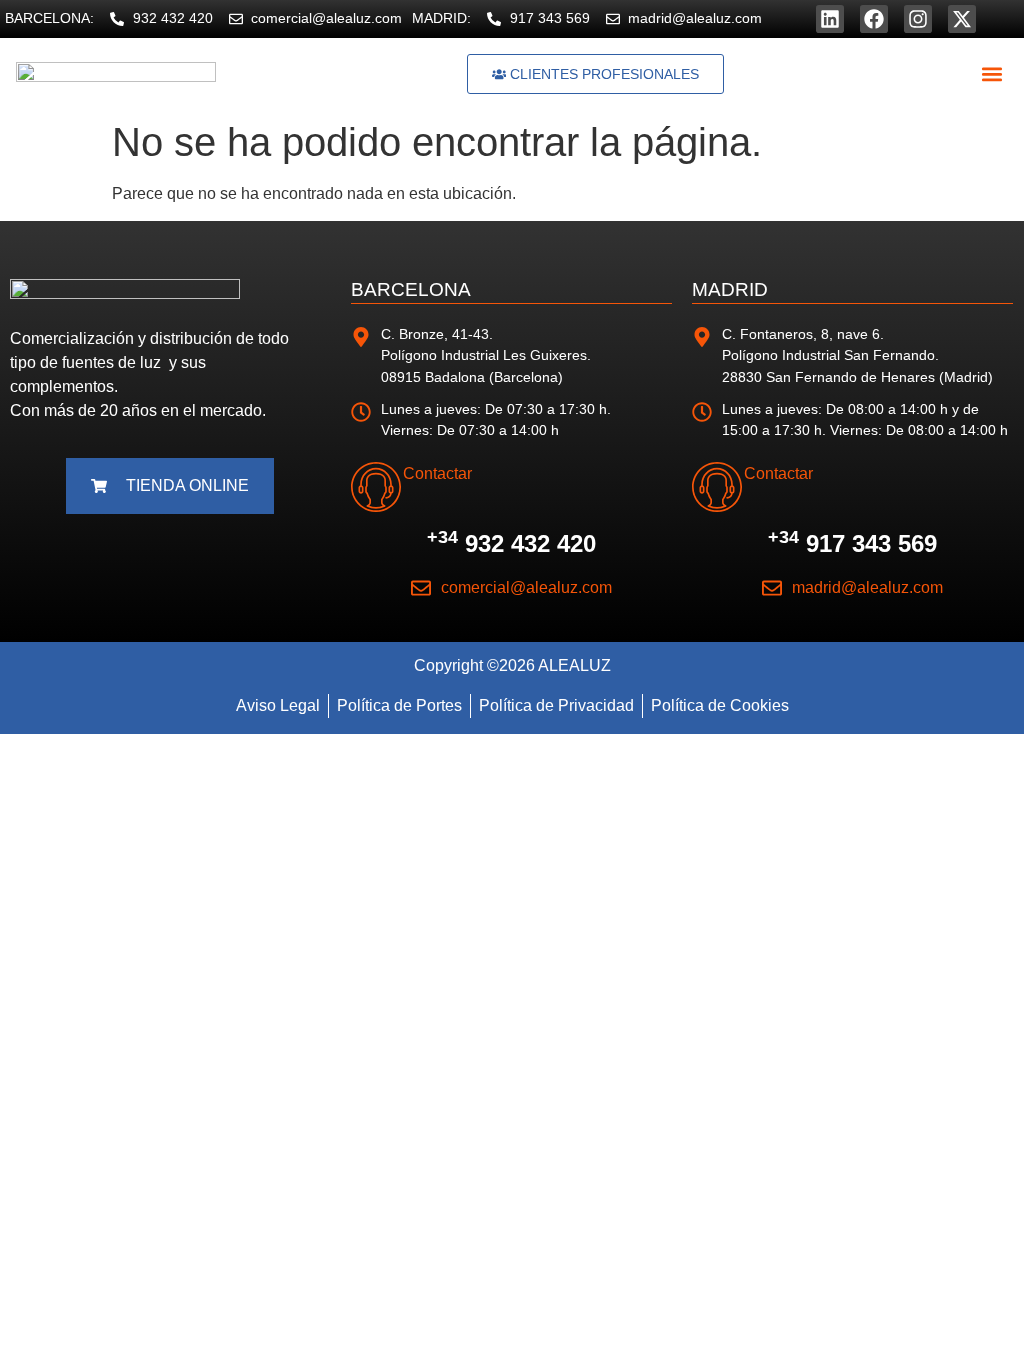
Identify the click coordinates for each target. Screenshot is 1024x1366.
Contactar (437, 473)
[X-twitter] (962, 19)
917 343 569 (852, 543)
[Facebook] (874, 19)
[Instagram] (918, 19)
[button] (991, 74)
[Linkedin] (830, 19)
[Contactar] (376, 487)
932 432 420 (511, 543)
